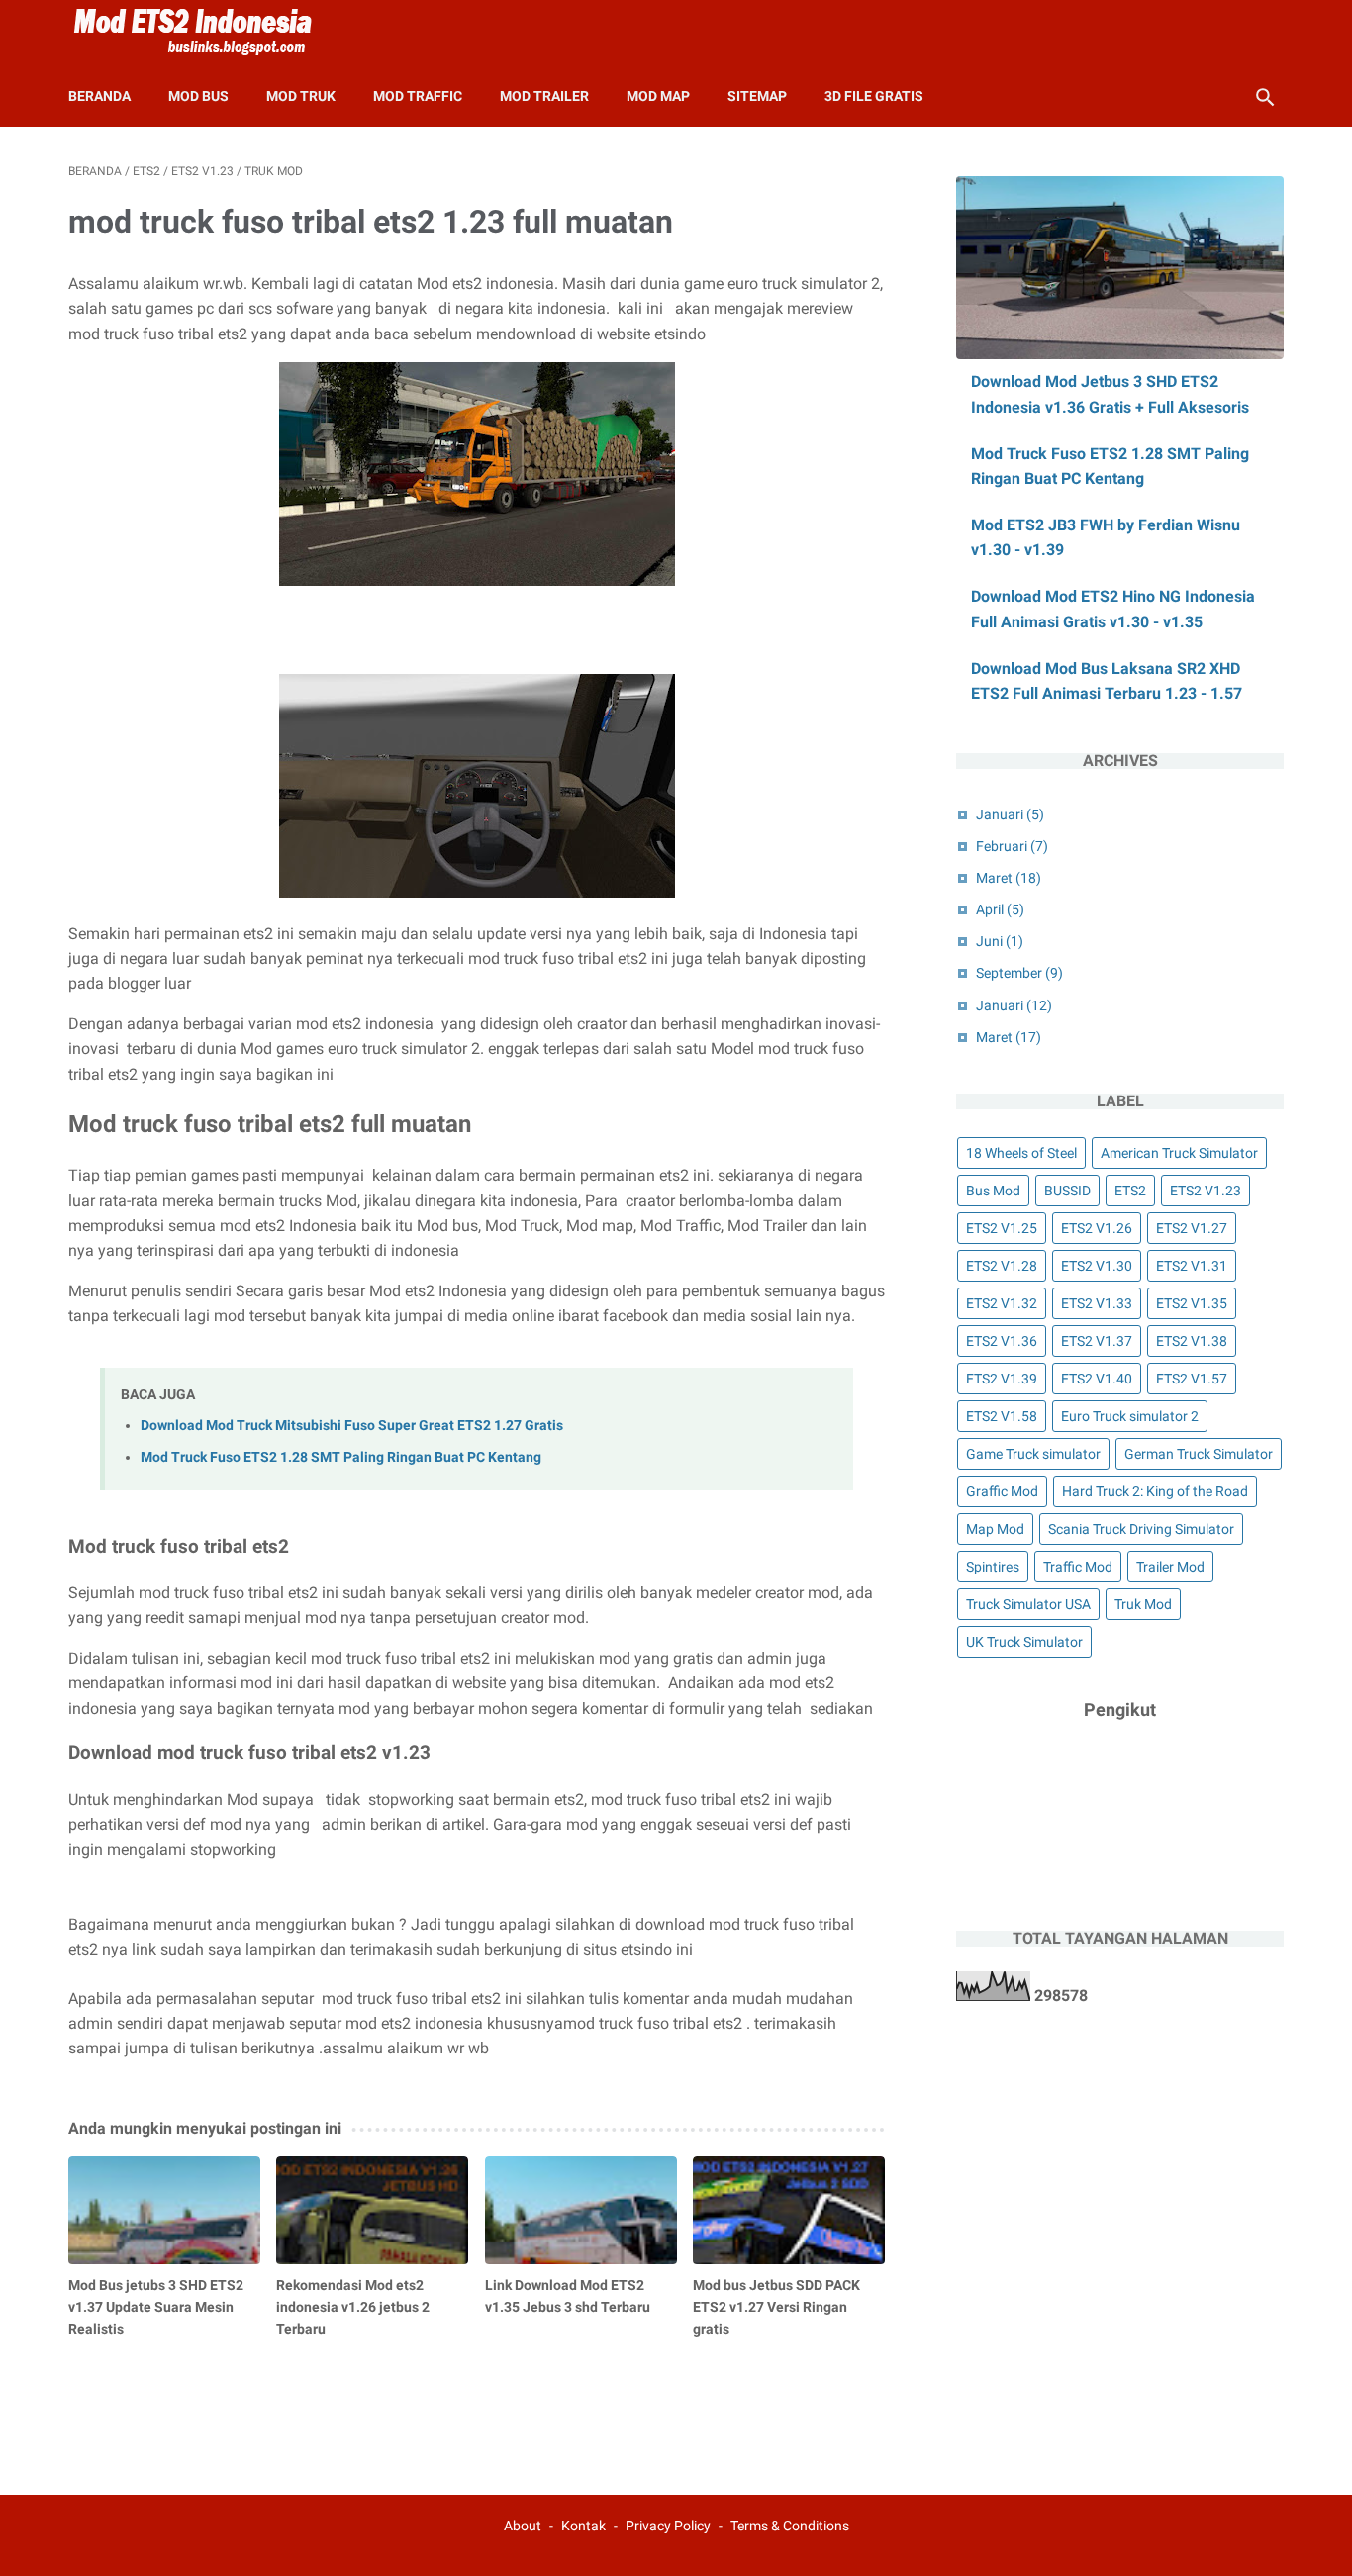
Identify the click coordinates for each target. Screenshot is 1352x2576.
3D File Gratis (874, 96)
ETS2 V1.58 (1002, 1416)
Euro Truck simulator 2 (1130, 1416)
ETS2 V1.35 (1192, 1303)
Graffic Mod (1002, 1491)
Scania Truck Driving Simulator (1141, 1529)
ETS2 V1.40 (1097, 1379)
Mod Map (658, 96)
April (1000, 909)
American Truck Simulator (1179, 1153)
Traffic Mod (1078, 1567)
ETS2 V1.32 (1002, 1303)
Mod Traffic (418, 96)
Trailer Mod (1170, 1567)
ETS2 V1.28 (1002, 1266)
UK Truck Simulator (1024, 1642)
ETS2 (1130, 1191)
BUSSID (1067, 1191)
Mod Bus (198, 96)
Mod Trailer (544, 96)
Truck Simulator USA (1028, 1604)
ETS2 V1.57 (1192, 1379)
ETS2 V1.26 (1097, 1228)
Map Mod (995, 1529)
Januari (1010, 814)
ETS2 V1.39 (1002, 1379)
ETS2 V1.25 (1002, 1228)
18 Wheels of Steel (1021, 1153)
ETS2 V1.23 (1206, 1191)
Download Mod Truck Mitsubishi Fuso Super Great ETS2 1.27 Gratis (352, 1426)
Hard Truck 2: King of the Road (1155, 1491)
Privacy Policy (668, 2526)
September (1019, 973)
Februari (1012, 846)
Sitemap (757, 96)
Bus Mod (993, 1191)
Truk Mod (1143, 1604)
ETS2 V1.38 (1192, 1341)
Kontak (583, 2526)
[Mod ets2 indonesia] (204, 33)
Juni (1000, 941)
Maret (1009, 878)
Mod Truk (301, 96)
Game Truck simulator (1033, 1454)
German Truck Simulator (1199, 1454)
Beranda (99, 96)
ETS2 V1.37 (1097, 1341)
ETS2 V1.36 (1002, 1341)
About (523, 2526)
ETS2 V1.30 (1097, 1266)
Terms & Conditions (790, 2526)
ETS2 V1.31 (1192, 1266)
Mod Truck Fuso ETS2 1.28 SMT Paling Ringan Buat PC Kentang (341, 1457)
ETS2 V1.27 (1192, 1228)
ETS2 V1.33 (1097, 1303)
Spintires (993, 1567)
